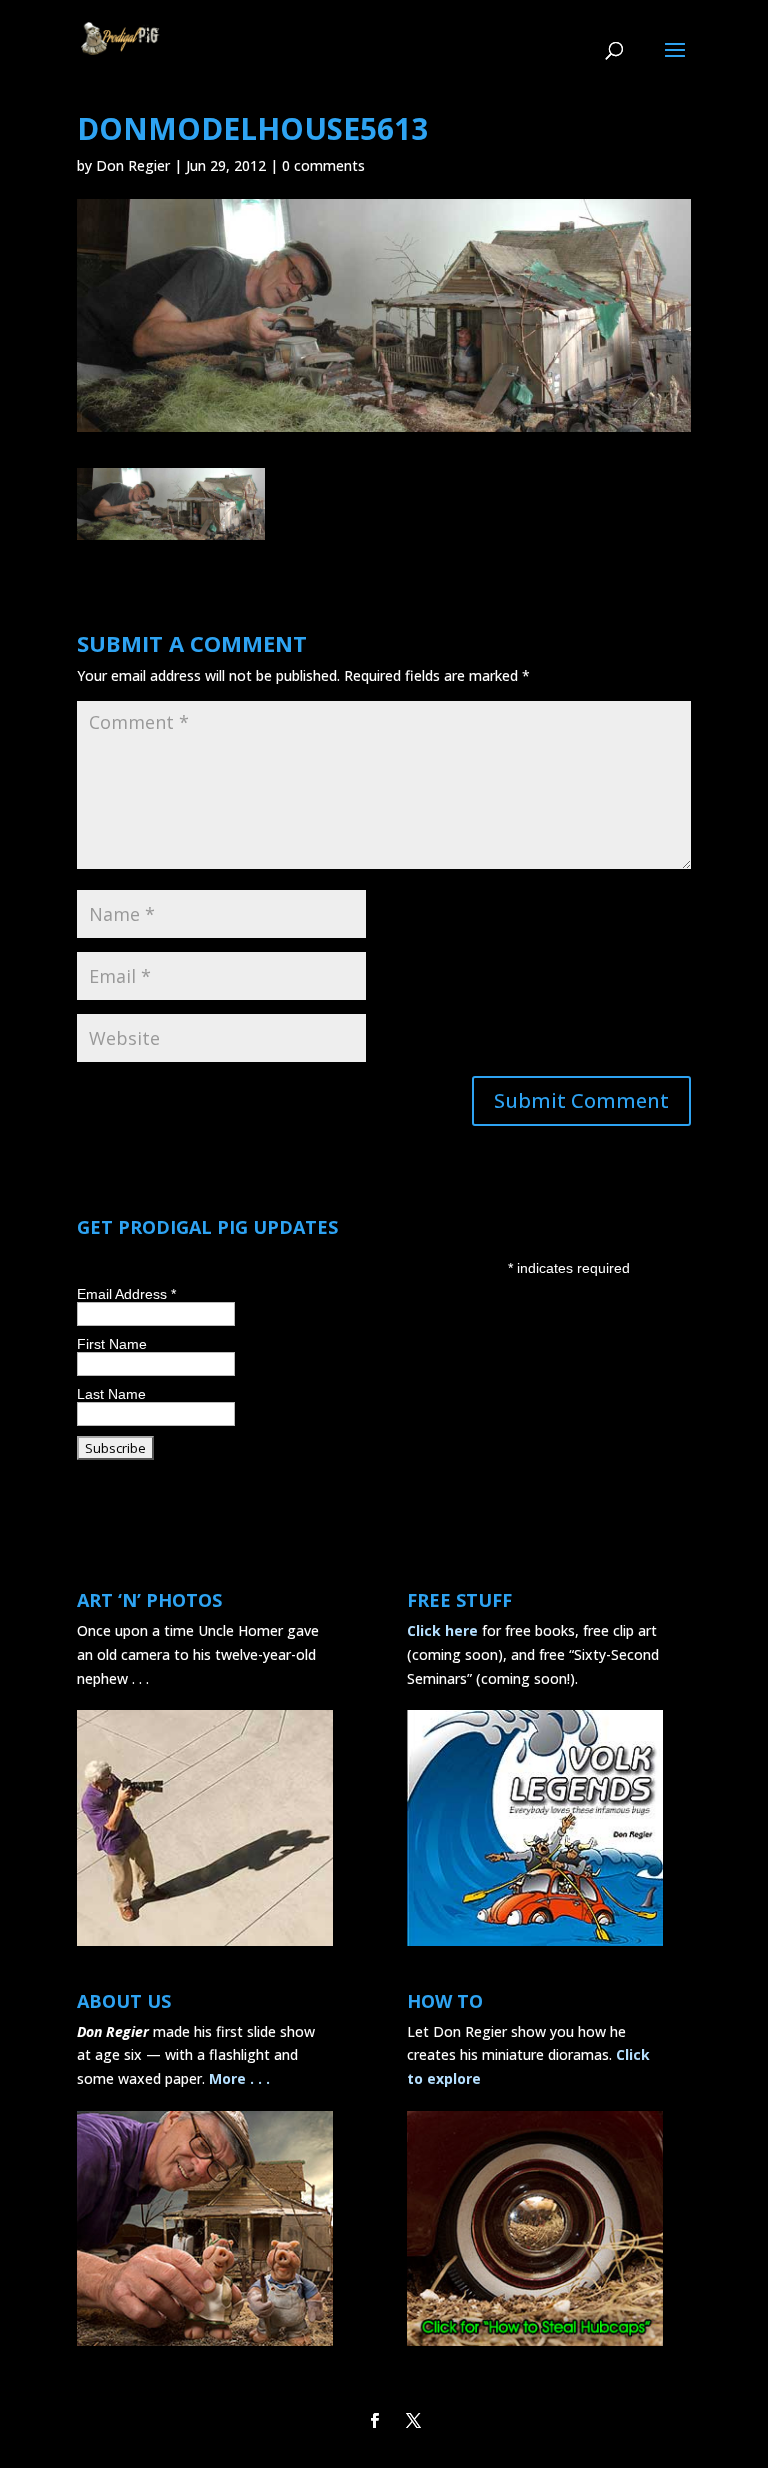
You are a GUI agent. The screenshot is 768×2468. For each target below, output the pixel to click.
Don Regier (133, 165)
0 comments (323, 165)
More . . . (239, 2078)
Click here (442, 1630)
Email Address (126, 1294)
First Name (112, 1344)
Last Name (111, 1394)
